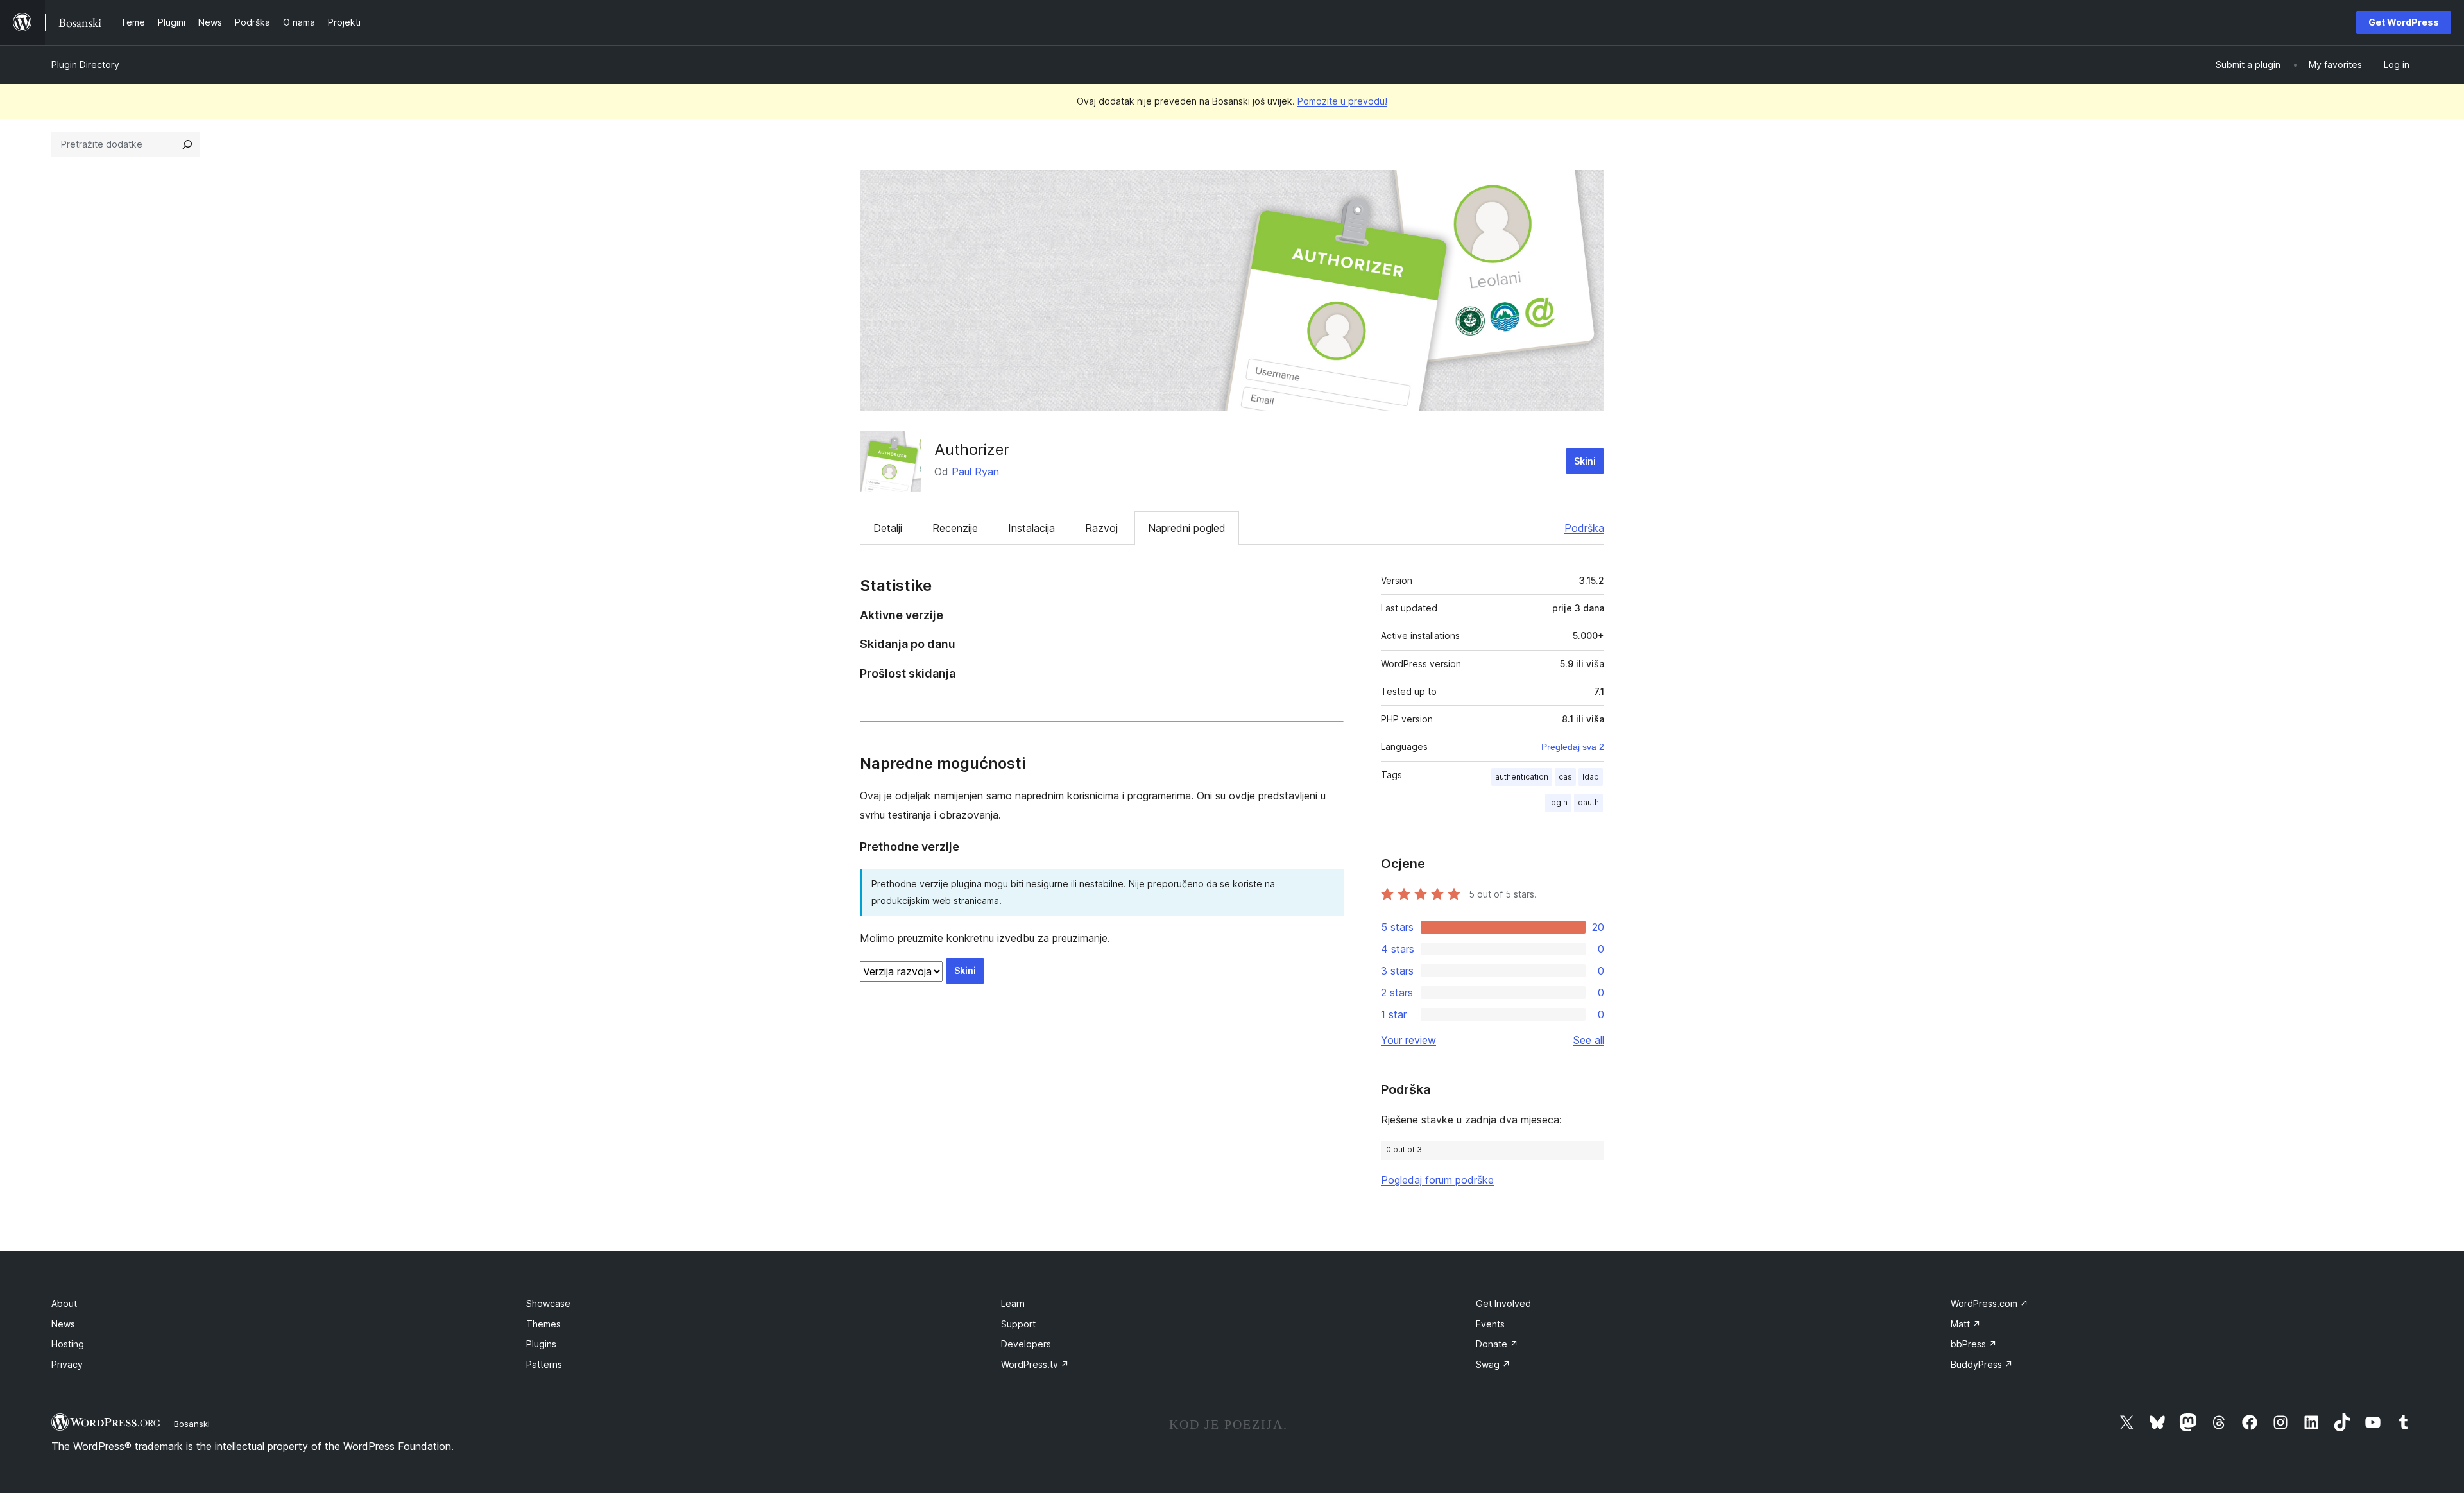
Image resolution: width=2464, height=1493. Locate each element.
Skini (1585, 461)
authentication (1522, 777)
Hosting (68, 1344)
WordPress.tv (1035, 1364)
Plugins (541, 1344)
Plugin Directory (85, 64)
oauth (1588, 802)
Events (1490, 1324)
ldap (1591, 777)
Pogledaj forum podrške (1437, 1180)
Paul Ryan (975, 472)
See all (1589, 1040)
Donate (1497, 1344)
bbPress (1974, 1344)
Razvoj (1101, 528)
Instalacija (1031, 528)
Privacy (67, 1364)
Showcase (548, 1303)
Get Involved (1503, 1303)
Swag (1493, 1364)
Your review (1408, 1040)
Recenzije (955, 528)
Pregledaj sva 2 (1573, 747)
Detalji (888, 528)
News (63, 1324)
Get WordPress (2404, 22)
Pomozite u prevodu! (1342, 101)
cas (1565, 777)
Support (1018, 1324)
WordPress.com (1989, 1303)
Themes (543, 1324)
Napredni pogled (1187, 528)
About (64, 1303)
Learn (1013, 1303)
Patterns (544, 1364)
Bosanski (192, 1424)
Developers (1026, 1344)
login (1558, 802)
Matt (1966, 1324)
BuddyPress (1982, 1364)
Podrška (1584, 528)
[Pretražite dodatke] (187, 144)
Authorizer (972, 449)
